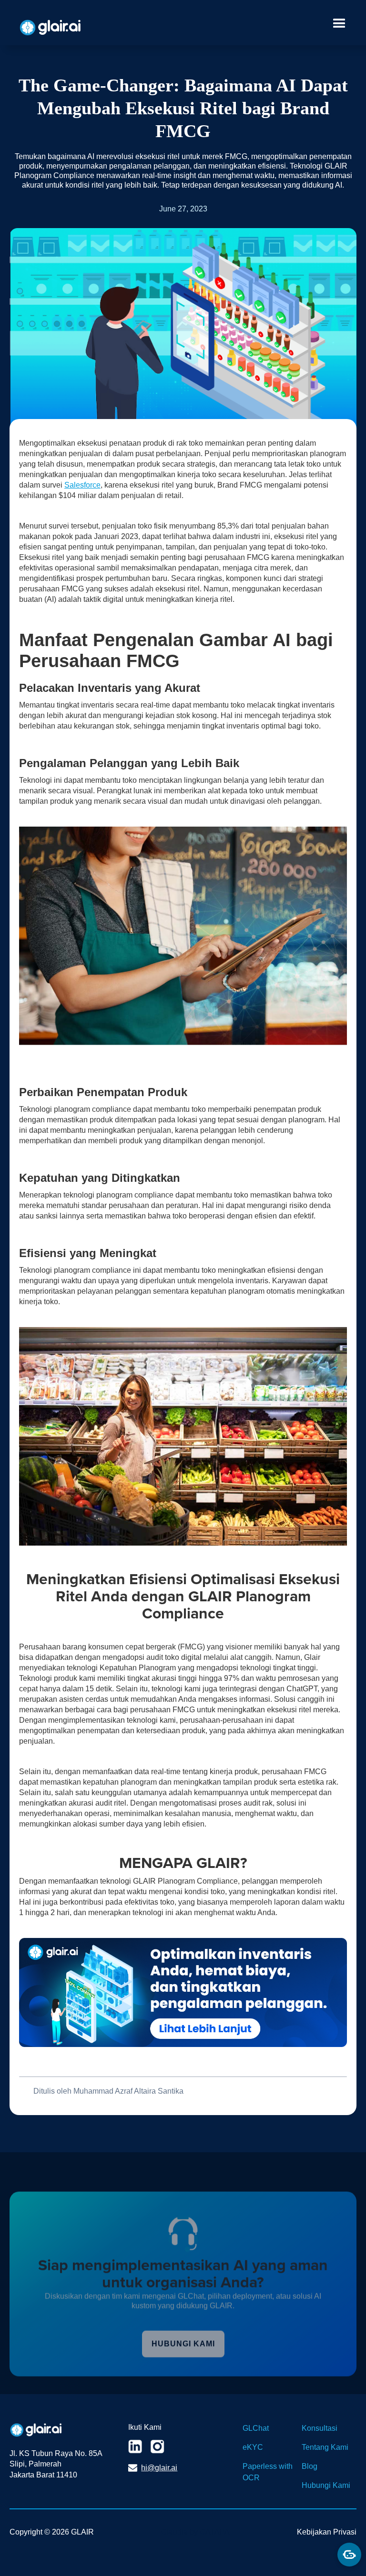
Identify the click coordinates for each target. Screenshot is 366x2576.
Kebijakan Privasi (327, 2532)
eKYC (253, 2447)
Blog (310, 2466)
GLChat (256, 2428)
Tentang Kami (325, 2447)
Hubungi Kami (326, 2485)
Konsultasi (320, 2428)
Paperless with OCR (268, 2472)
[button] (337, 25)
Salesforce (82, 485)
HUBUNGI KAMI (183, 2344)
